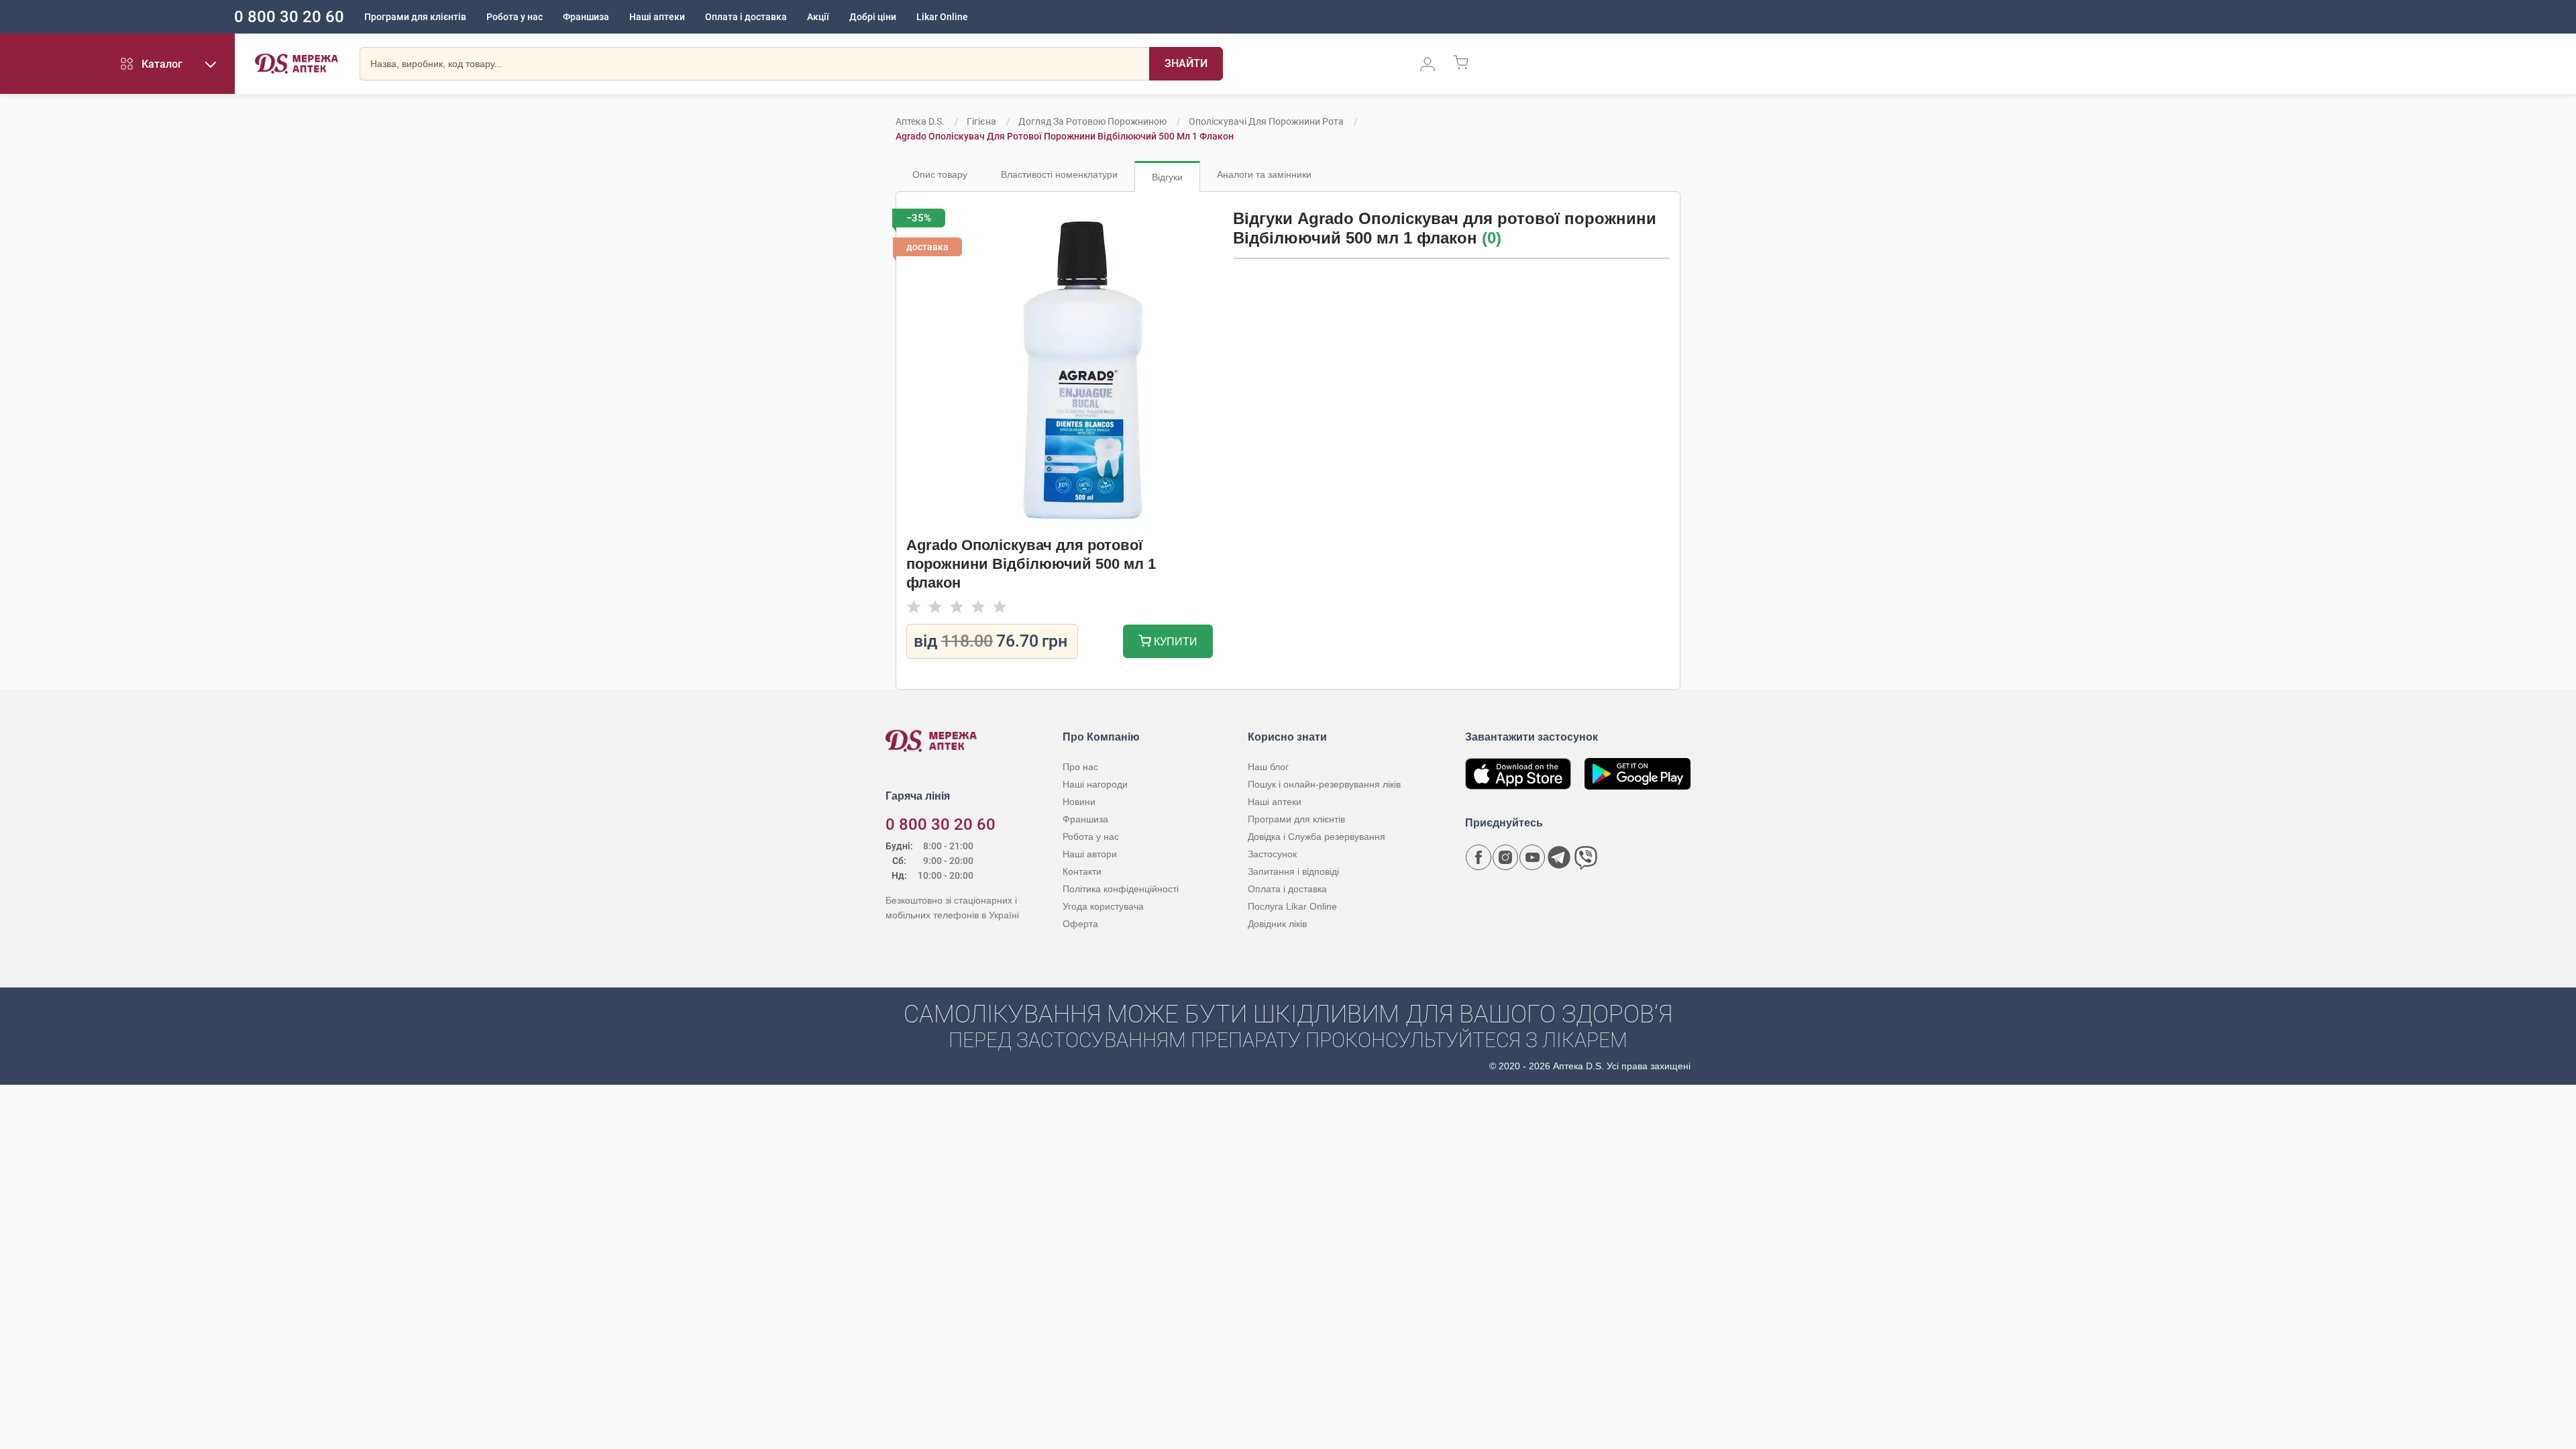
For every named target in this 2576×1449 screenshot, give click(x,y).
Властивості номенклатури (1059, 174)
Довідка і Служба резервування (1317, 837)
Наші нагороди (1095, 784)
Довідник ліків (1277, 924)
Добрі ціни (873, 17)
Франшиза (586, 17)
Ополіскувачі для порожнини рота (1266, 121)
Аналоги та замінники (1264, 174)
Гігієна (981, 121)
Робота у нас (515, 17)
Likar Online (942, 17)
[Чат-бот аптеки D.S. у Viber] (1586, 857)
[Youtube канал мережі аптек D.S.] (1532, 857)
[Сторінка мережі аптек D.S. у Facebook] (1479, 857)
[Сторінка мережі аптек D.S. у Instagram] (1505, 857)
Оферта (1080, 924)
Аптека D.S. (920, 121)
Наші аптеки (657, 17)
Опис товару (940, 174)
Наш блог (1268, 767)
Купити (1174, 642)
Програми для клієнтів (415, 17)
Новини (1079, 802)
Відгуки (1167, 177)
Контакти (1082, 871)
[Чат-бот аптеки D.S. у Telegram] (1559, 857)
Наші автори (1090, 854)
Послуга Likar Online (1292, 906)
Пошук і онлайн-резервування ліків (1324, 784)
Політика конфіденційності (1121, 889)
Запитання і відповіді (1293, 871)
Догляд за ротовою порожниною (1092, 121)
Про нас (1080, 767)
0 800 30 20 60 (289, 17)
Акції (818, 17)
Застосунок (1272, 854)
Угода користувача (1103, 906)
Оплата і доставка (746, 17)
